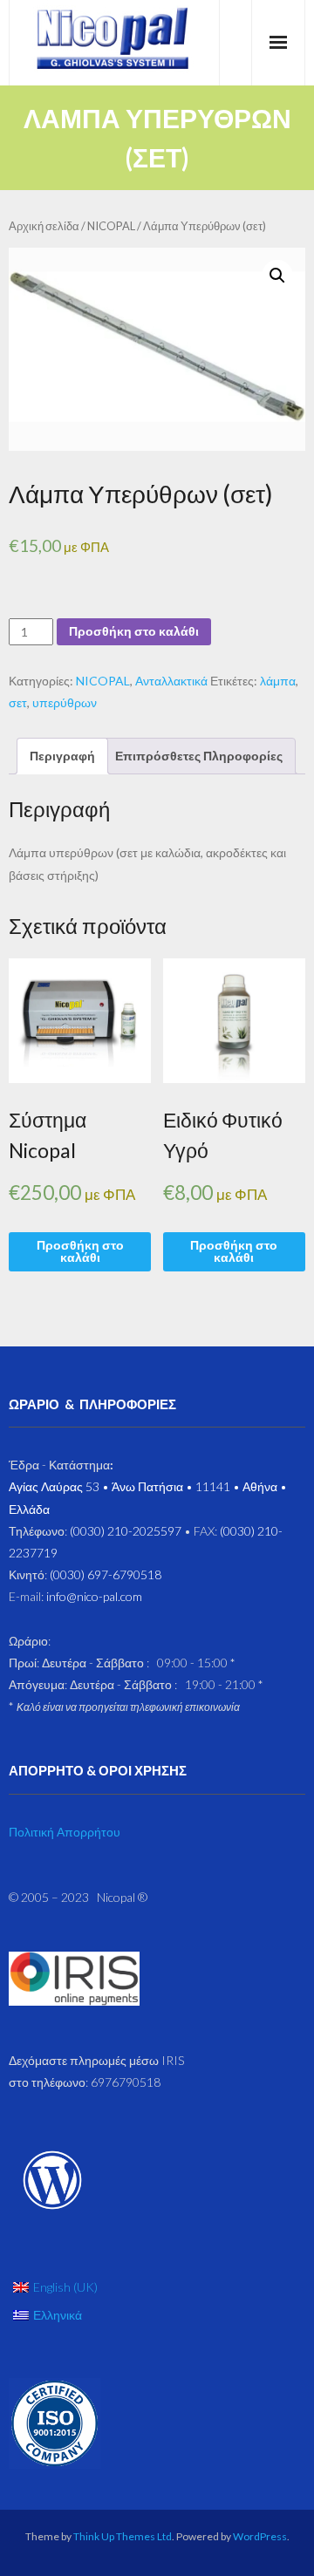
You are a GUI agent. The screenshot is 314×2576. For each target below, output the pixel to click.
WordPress (260, 2536)
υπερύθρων (65, 702)
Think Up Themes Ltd (123, 2536)
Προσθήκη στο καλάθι (134, 631)
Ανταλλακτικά (171, 681)
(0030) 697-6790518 (106, 1574)
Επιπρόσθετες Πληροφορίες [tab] (199, 756)
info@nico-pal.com (94, 1596)
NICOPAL (111, 226)
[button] (277, 276)
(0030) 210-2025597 (126, 1531)
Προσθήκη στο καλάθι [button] (80, 1251)
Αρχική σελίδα (44, 226)
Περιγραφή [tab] (62, 756)
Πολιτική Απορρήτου (65, 1832)
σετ (18, 702)
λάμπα (278, 681)
